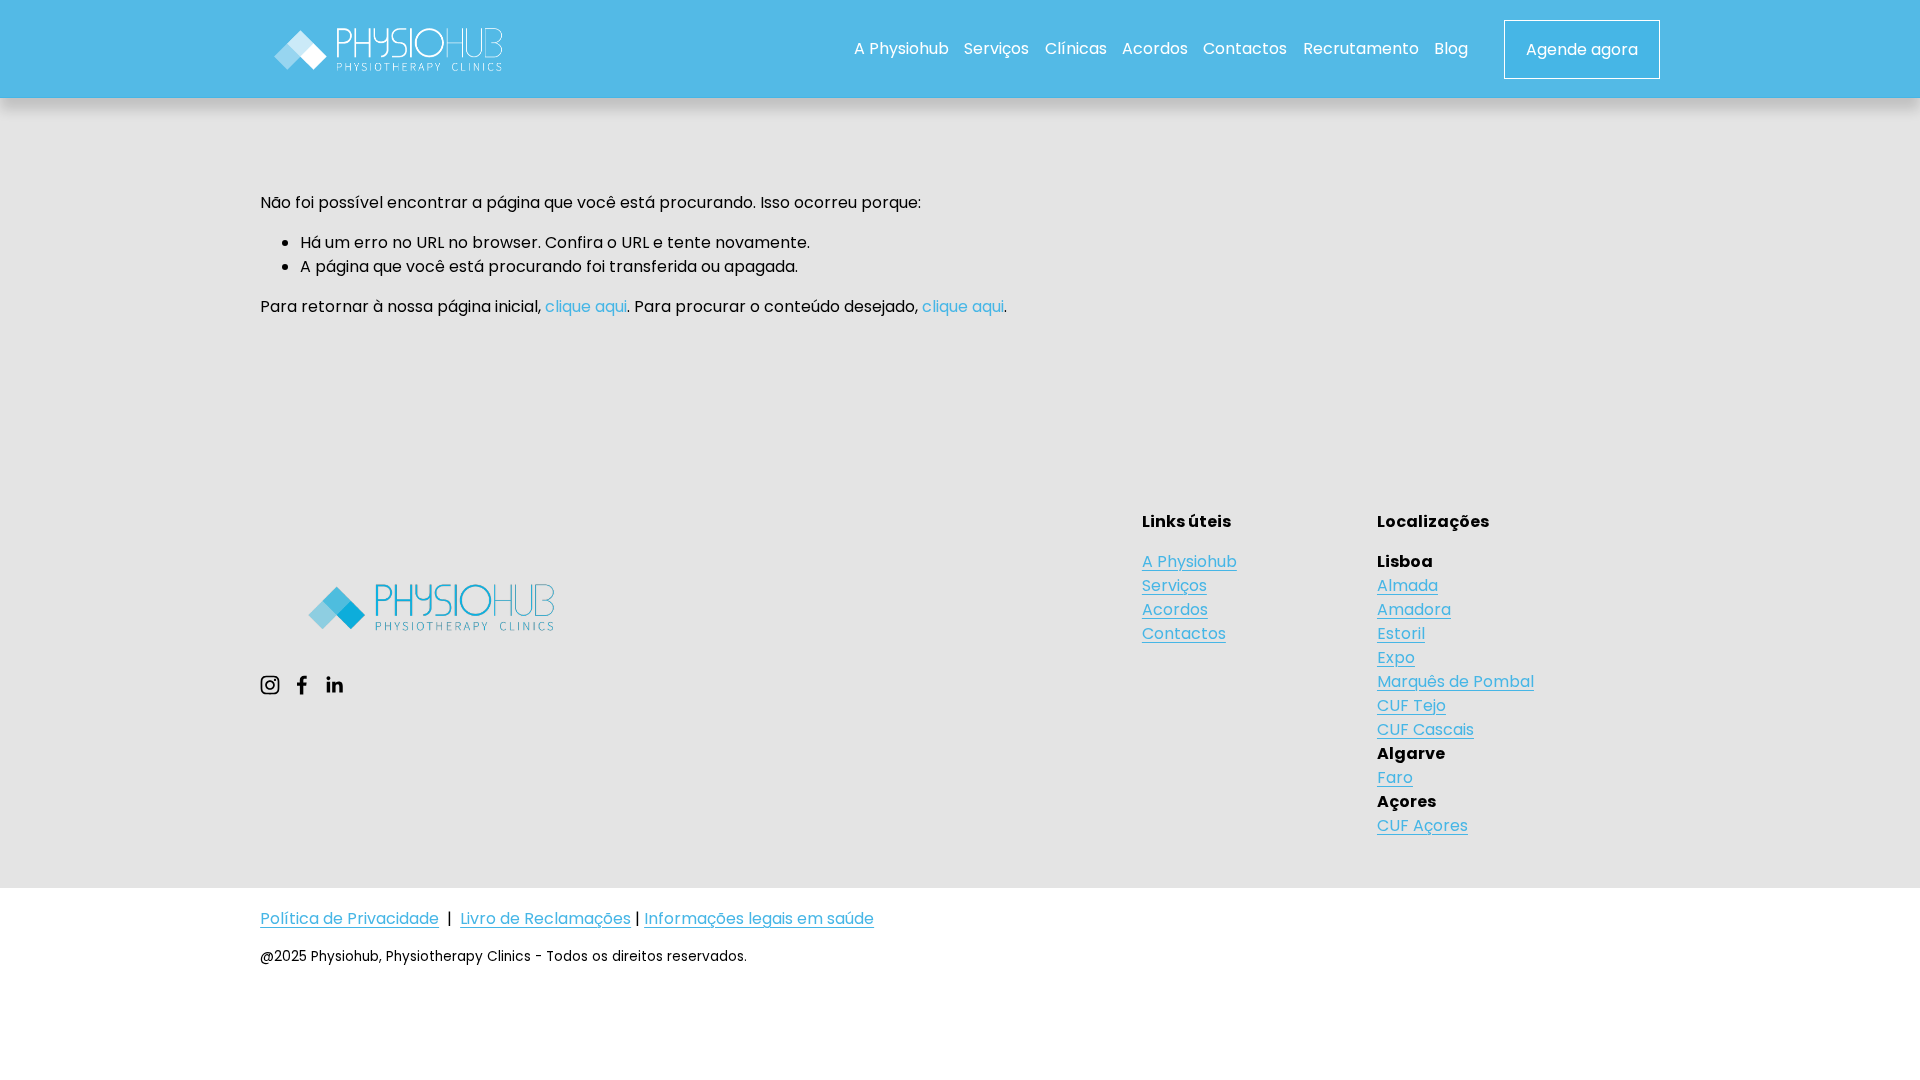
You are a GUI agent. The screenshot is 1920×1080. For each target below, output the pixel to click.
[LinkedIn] (334, 685)
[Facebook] (302, 685)
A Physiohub (901, 48)
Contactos (1245, 48)
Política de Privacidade (349, 918)
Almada (1407, 585)
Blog (1451, 48)
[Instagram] (270, 685)
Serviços (996, 48)
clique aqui (586, 306)
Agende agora (1582, 49)
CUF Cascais (1425, 729)
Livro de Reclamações (545, 918)
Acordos (1155, 48)
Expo (1396, 657)
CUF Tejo (1411, 705)
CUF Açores (1422, 825)
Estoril (1401, 633)
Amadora (1414, 609)
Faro (1395, 777)
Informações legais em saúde (759, 918)
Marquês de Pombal (1455, 681)
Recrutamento (1361, 48)
